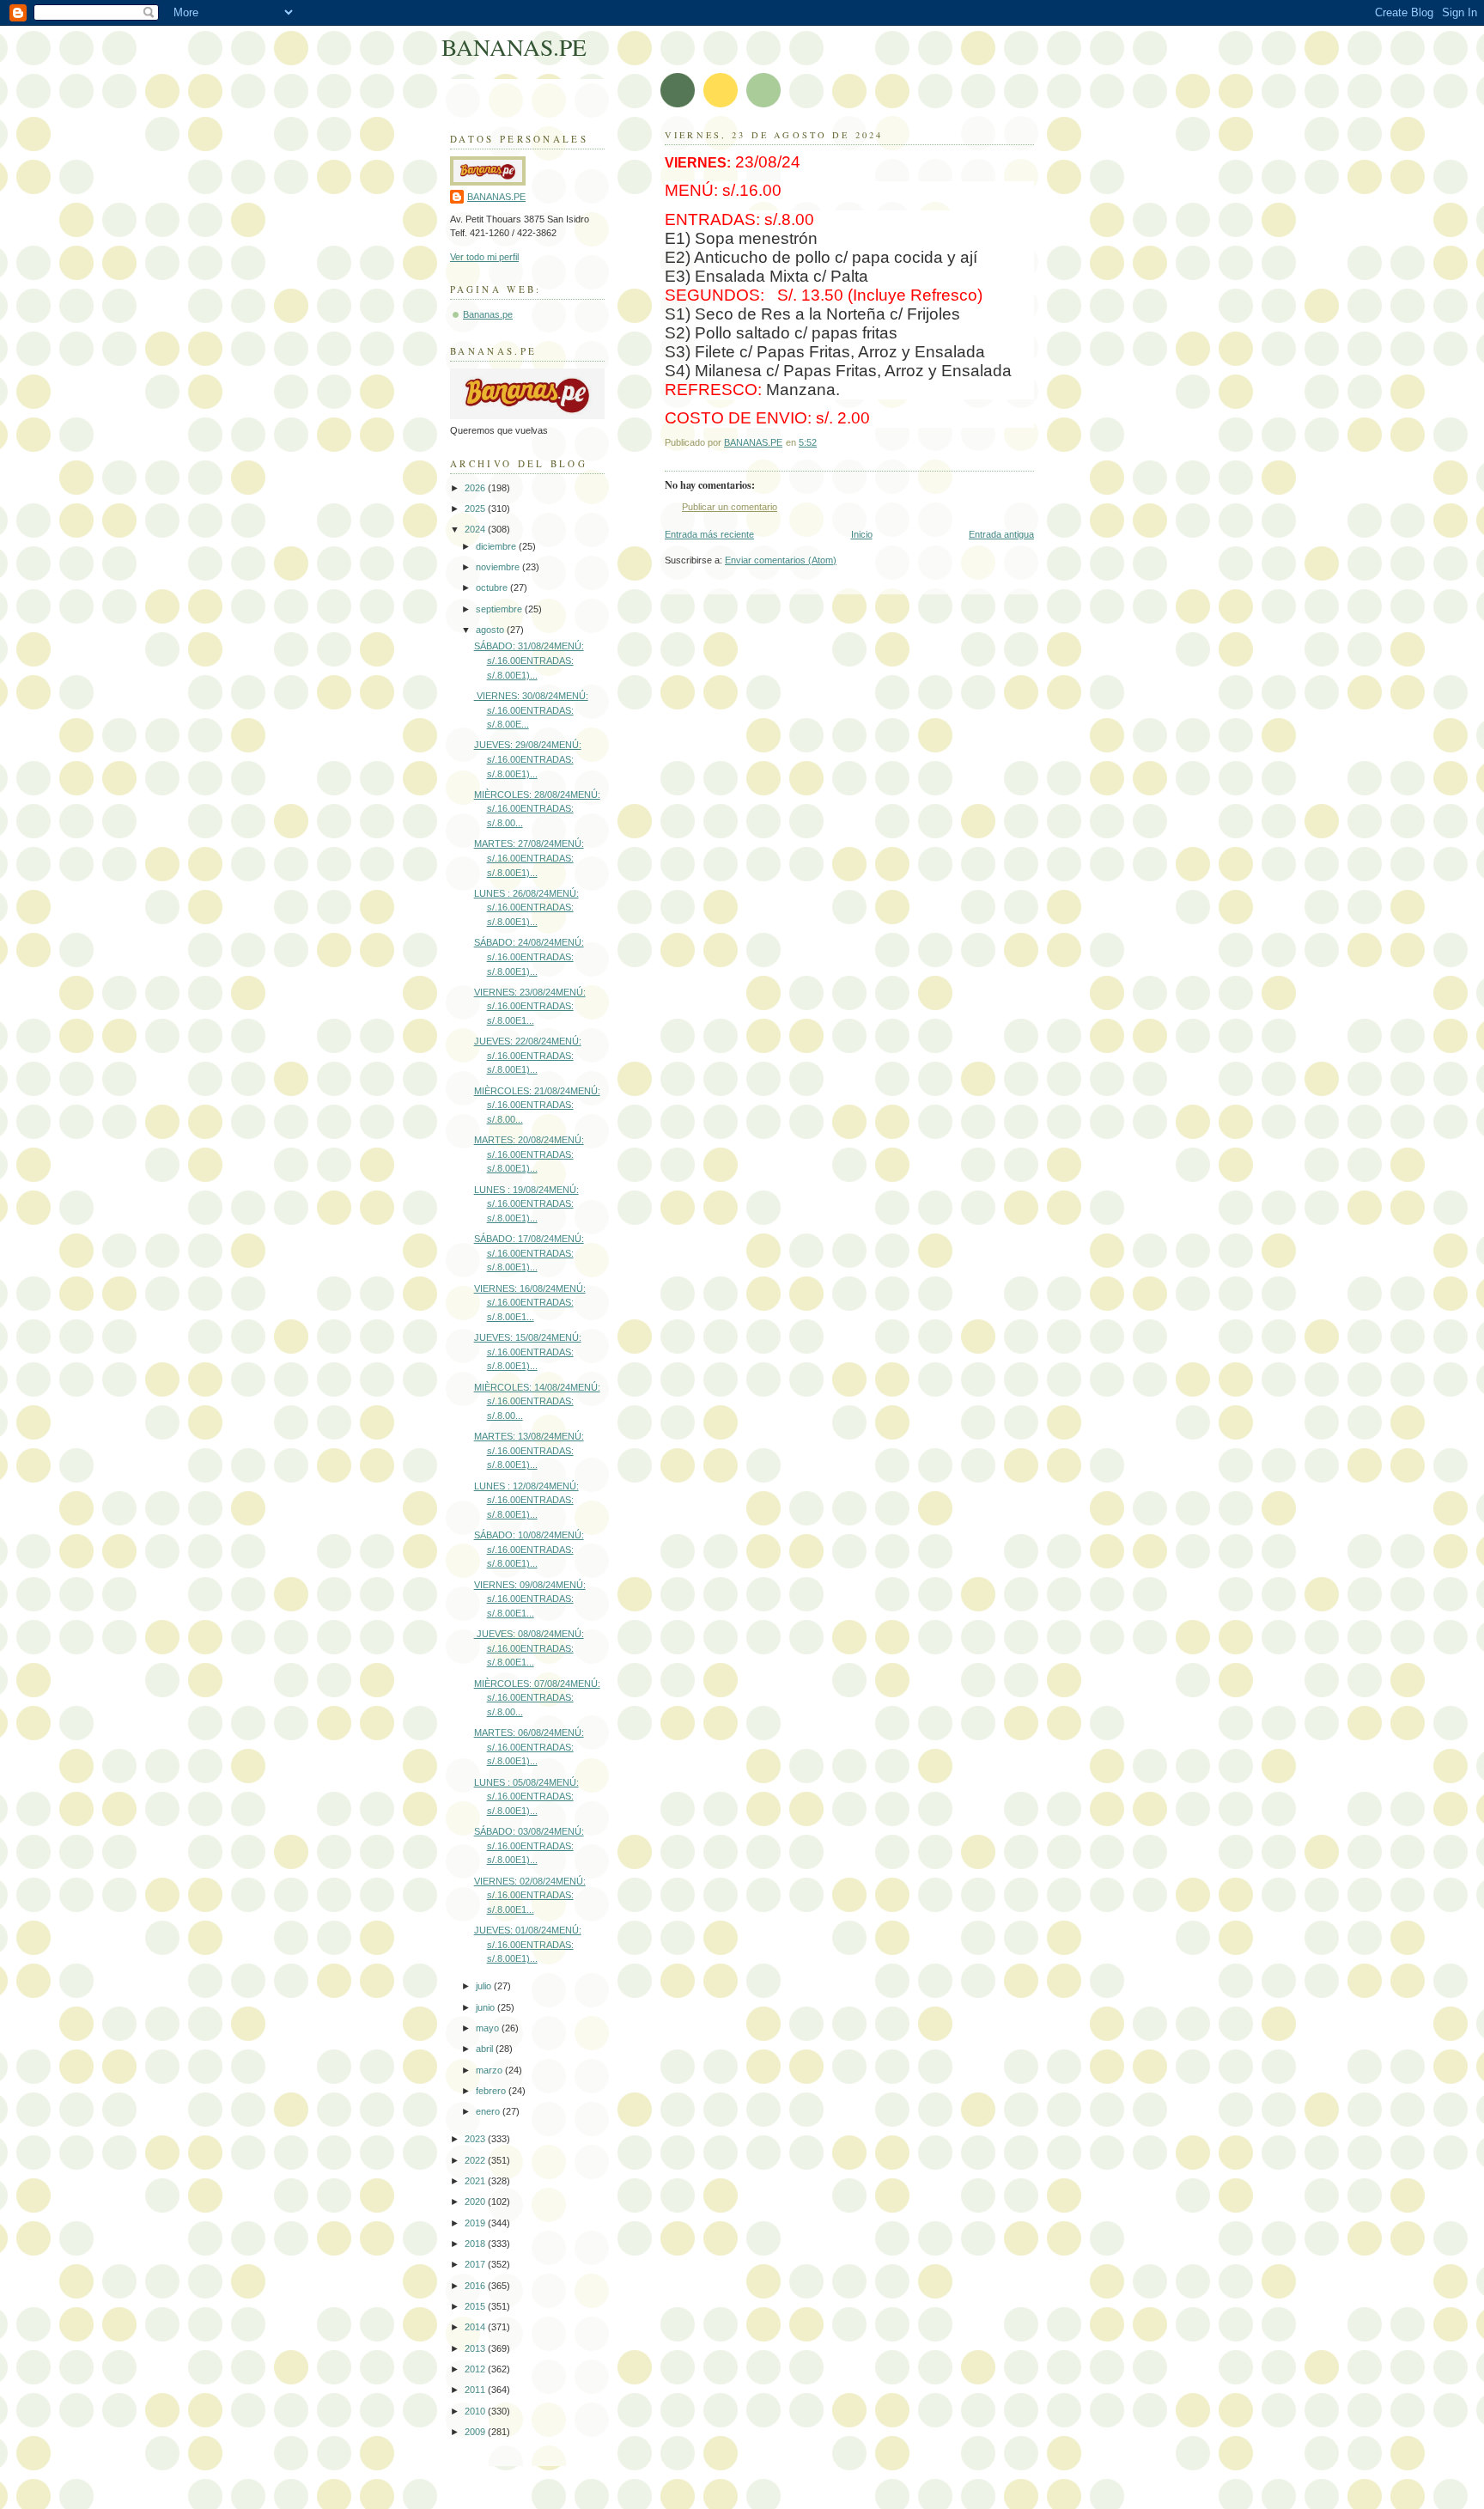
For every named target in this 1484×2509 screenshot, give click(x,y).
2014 (476, 2327)
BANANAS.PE (514, 47)
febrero (492, 2091)
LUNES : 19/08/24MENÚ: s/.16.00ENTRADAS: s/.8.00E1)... (526, 1204)
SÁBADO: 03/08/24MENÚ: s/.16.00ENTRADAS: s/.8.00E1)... (529, 1845)
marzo (490, 2070)
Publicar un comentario (730, 507)
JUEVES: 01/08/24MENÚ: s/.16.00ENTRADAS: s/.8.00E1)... (528, 1944)
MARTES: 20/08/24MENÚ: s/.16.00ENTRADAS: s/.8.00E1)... (529, 1154)
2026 (476, 488)
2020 (476, 2201)
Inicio (862, 534)
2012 (476, 2369)
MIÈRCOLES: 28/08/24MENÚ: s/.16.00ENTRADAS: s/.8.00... (537, 809)
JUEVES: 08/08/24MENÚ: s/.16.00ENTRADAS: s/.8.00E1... (529, 1648)
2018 (476, 2244)
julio (485, 1986)
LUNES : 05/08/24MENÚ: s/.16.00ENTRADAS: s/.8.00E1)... (526, 1796)
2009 (476, 2432)
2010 (476, 2411)
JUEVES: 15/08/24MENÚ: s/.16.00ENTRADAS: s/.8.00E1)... (528, 1352)
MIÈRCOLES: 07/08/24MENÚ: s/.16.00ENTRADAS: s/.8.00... (537, 1698)
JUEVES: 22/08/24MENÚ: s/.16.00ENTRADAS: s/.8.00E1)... (528, 1055)
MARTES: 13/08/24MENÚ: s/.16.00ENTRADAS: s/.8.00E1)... (529, 1450)
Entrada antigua (1001, 534)
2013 (476, 2348)
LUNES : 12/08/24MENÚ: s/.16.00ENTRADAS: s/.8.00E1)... (526, 1500)
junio (487, 2007)
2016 (476, 2286)
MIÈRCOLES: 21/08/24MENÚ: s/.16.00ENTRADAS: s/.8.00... (537, 1105)
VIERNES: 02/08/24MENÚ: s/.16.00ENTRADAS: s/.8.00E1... (530, 1895)
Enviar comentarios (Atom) (781, 560)
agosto (491, 630)
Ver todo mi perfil (484, 257)
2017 (476, 2264)
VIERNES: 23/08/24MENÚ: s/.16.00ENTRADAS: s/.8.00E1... (530, 1006)
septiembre (500, 609)
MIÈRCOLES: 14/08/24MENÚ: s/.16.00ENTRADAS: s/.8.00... (537, 1401)
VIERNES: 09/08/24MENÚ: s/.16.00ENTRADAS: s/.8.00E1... (530, 1599)
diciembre (497, 546)
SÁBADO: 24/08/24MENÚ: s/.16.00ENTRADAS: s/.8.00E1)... (529, 956)
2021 (476, 2181)
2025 (476, 508)
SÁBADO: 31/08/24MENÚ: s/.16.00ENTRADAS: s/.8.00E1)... (529, 660)
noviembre (499, 567)
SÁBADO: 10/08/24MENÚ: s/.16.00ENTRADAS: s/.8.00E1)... (529, 1549)
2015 (476, 2306)
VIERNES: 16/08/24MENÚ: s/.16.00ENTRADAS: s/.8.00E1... (530, 1303)
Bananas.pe (488, 314)
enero (489, 2111)
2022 (476, 2160)
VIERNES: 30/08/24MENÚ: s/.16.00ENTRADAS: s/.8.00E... (531, 710)
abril (486, 2049)
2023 (476, 2139)
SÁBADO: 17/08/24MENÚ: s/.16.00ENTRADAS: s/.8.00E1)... (529, 1253)
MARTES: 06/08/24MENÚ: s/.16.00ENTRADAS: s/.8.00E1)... (529, 1747)
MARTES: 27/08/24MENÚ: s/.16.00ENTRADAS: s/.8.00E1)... (529, 858)
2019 (476, 2223)
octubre (493, 588)
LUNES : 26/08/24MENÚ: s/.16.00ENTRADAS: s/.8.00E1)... (526, 907)
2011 (476, 2390)
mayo (489, 2028)
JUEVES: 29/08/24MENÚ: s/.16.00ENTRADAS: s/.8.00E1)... (528, 759)
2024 (476, 529)
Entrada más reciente (709, 534)
